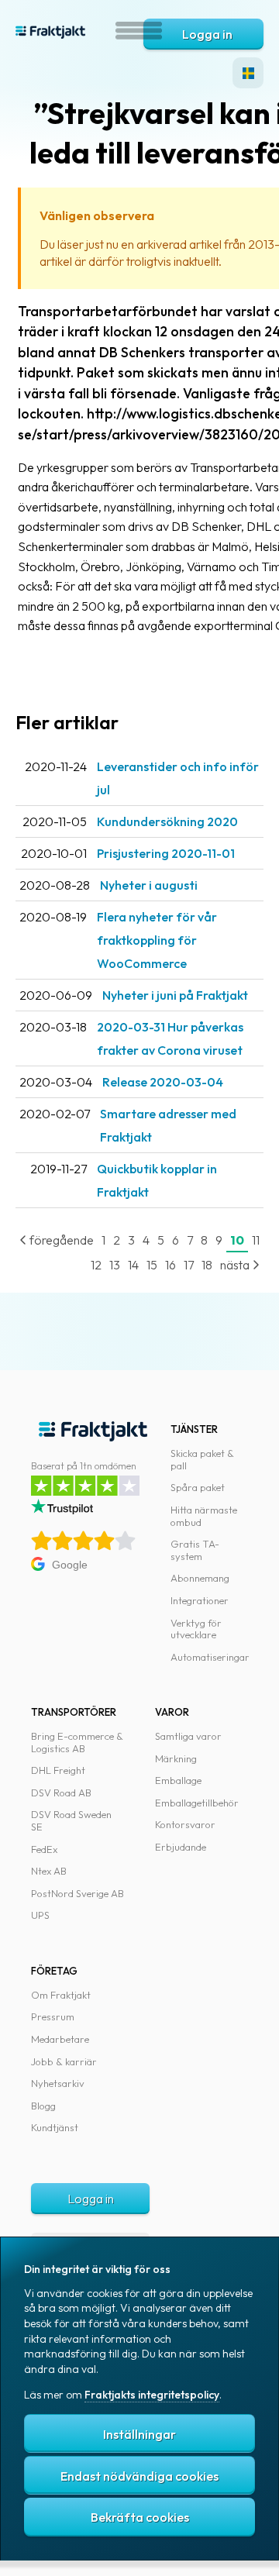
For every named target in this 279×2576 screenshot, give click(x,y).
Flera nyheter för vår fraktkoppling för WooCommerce (157, 940)
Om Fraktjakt (61, 1995)
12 (96, 1265)
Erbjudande (181, 1847)
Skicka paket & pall (202, 1459)
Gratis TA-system (195, 1550)
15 (152, 1265)
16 (170, 1265)
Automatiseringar (210, 1657)
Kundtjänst (55, 2127)
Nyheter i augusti (149, 885)
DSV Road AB (61, 1793)
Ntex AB (49, 1871)
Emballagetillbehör (197, 1803)
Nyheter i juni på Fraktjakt (175, 995)
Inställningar (139, 2434)
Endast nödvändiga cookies (139, 2476)
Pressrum (53, 2016)
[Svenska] (248, 73)
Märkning (176, 1758)
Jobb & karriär (64, 2061)
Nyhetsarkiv (58, 2083)
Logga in (207, 34)
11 (256, 1240)
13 (115, 1265)
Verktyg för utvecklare (196, 1629)
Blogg (43, 2106)
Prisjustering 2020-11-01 (166, 853)
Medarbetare (60, 2039)
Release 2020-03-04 (163, 1082)
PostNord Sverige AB (77, 1893)
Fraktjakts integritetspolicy (152, 2395)
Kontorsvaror (185, 1824)
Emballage (178, 1780)
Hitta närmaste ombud (204, 1516)
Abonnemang (200, 1578)
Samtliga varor (188, 1736)
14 (133, 1265)
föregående (60, 1240)
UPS (40, 1915)
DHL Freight (58, 1770)
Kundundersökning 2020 (167, 821)
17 (189, 1265)
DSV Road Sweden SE (71, 1820)
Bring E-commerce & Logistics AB (77, 1742)
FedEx (44, 1849)
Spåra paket (198, 1487)
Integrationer (200, 1600)
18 (207, 1265)
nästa (236, 1265)
